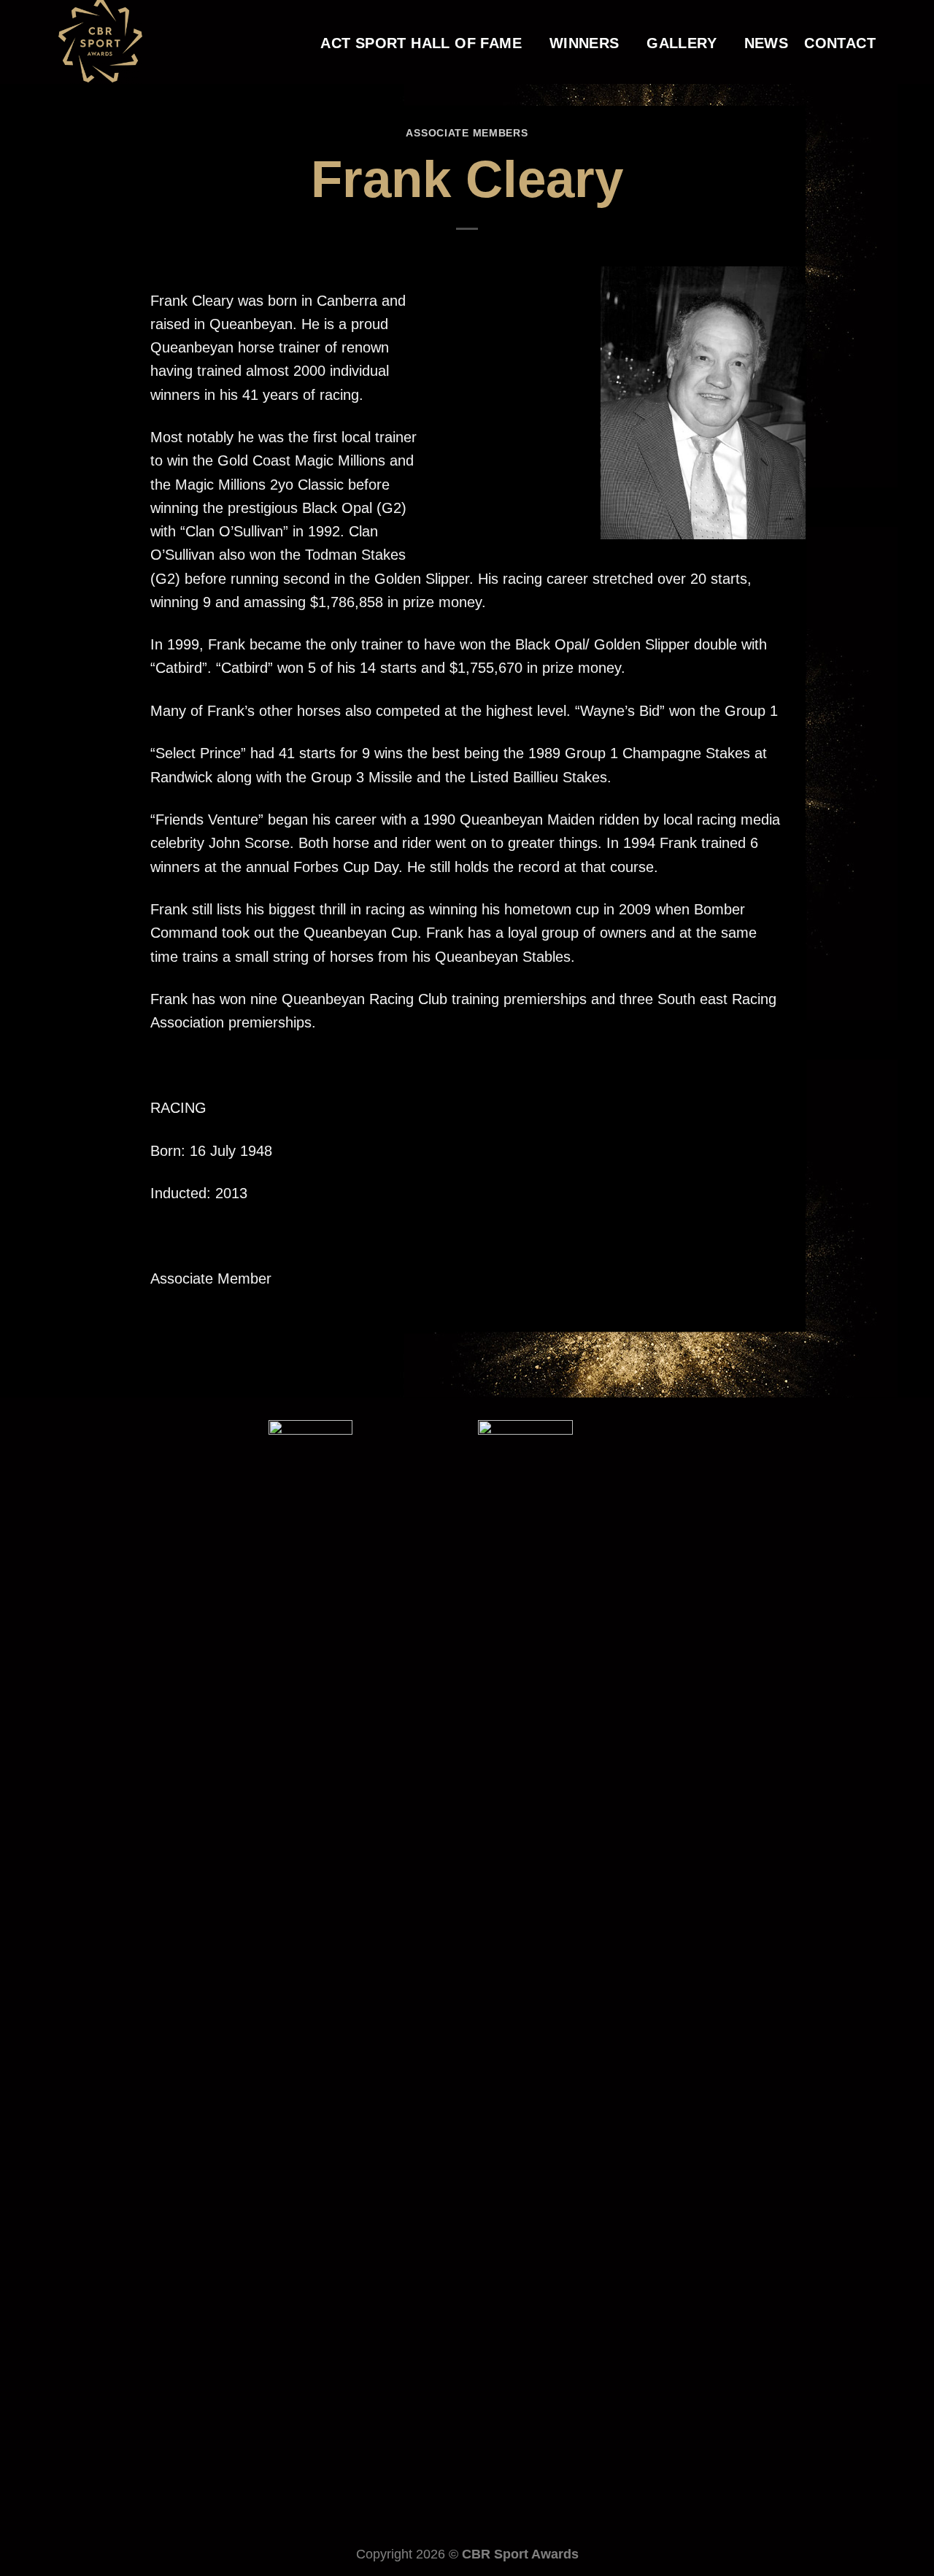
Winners (584, 43)
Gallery (682, 43)
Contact (840, 43)
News (767, 43)
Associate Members (467, 133)
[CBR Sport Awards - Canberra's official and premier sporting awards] (132, 42)
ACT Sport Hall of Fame (421, 43)
